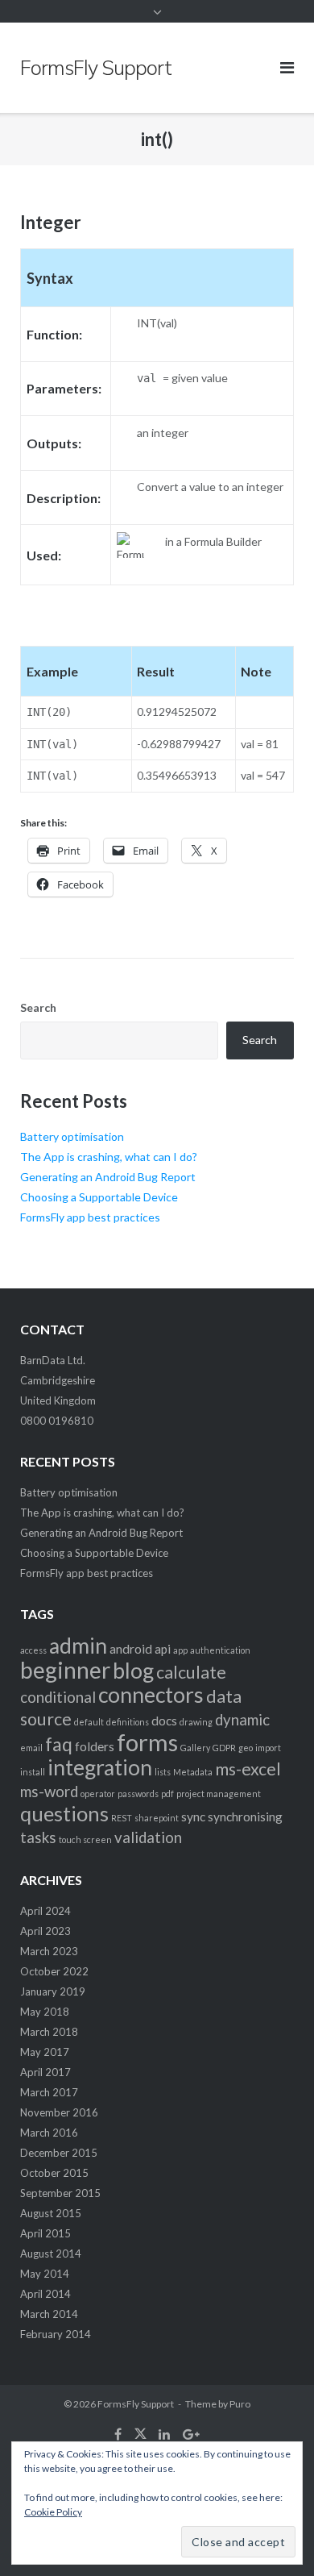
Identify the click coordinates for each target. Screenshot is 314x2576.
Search (38, 1007)
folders (95, 1746)
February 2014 (56, 2334)
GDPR (224, 1748)
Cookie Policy (53, 2512)
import (268, 1748)
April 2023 (45, 1931)
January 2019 (53, 1991)
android (131, 1649)
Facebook (118, 2434)
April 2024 (45, 1911)
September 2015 (60, 2193)
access (33, 1650)
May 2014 (45, 2274)
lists (163, 1772)
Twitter (140, 2434)
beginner (65, 1670)
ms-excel (248, 1769)
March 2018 (49, 2032)
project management (219, 1794)
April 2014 (45, 2294)
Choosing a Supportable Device (99, 1197)
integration (100, 1767)
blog (133, 1671)
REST (122, 1818)
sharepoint (157, 1818)
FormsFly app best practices (90, 1217)
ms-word (49, 1792)
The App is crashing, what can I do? (109, 1157)
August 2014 (51, 2253)
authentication (220, 1650)
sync (193, 1817)
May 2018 (45, 2012)
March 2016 (49, 2133)
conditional (58, 1697)
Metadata (193, 1772)
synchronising (245, 1817)
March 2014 (49, 2314)
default (89, 1722)
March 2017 (49, 2092)
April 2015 (45, 2233)
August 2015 (51, 2213)
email (31, 1748)
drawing (196, 1722)
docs (164, 1721)
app (180, 1650)
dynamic (242, 1720)
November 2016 (59, 2112)
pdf (167, 1794)
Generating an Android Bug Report (108, 1177)
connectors (151, 1695)
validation (148, 1837)
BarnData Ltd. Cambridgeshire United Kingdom (58, 1380)
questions (64, 1813)
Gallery (195, 1748)
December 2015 (59, 2153)
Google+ (191, 2434)
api (163, 1649)
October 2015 (54, 2173)
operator (98, 1794)
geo (246, 1748)
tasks (38, 1837)
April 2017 (45, 2072)
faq (59, 1744)
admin (78, 1646)
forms (147, 1742)
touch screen (85, 1839)
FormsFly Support (136, 2404)
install (33, 1772)
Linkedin (164, 2434)
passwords (138, 1794)
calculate (191, 1672)
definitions (128, 1722)
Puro (240, 2404)
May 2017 (45, 2052)
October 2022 (54, 1971)
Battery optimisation (72, 1136)
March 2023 (49, 1951)
